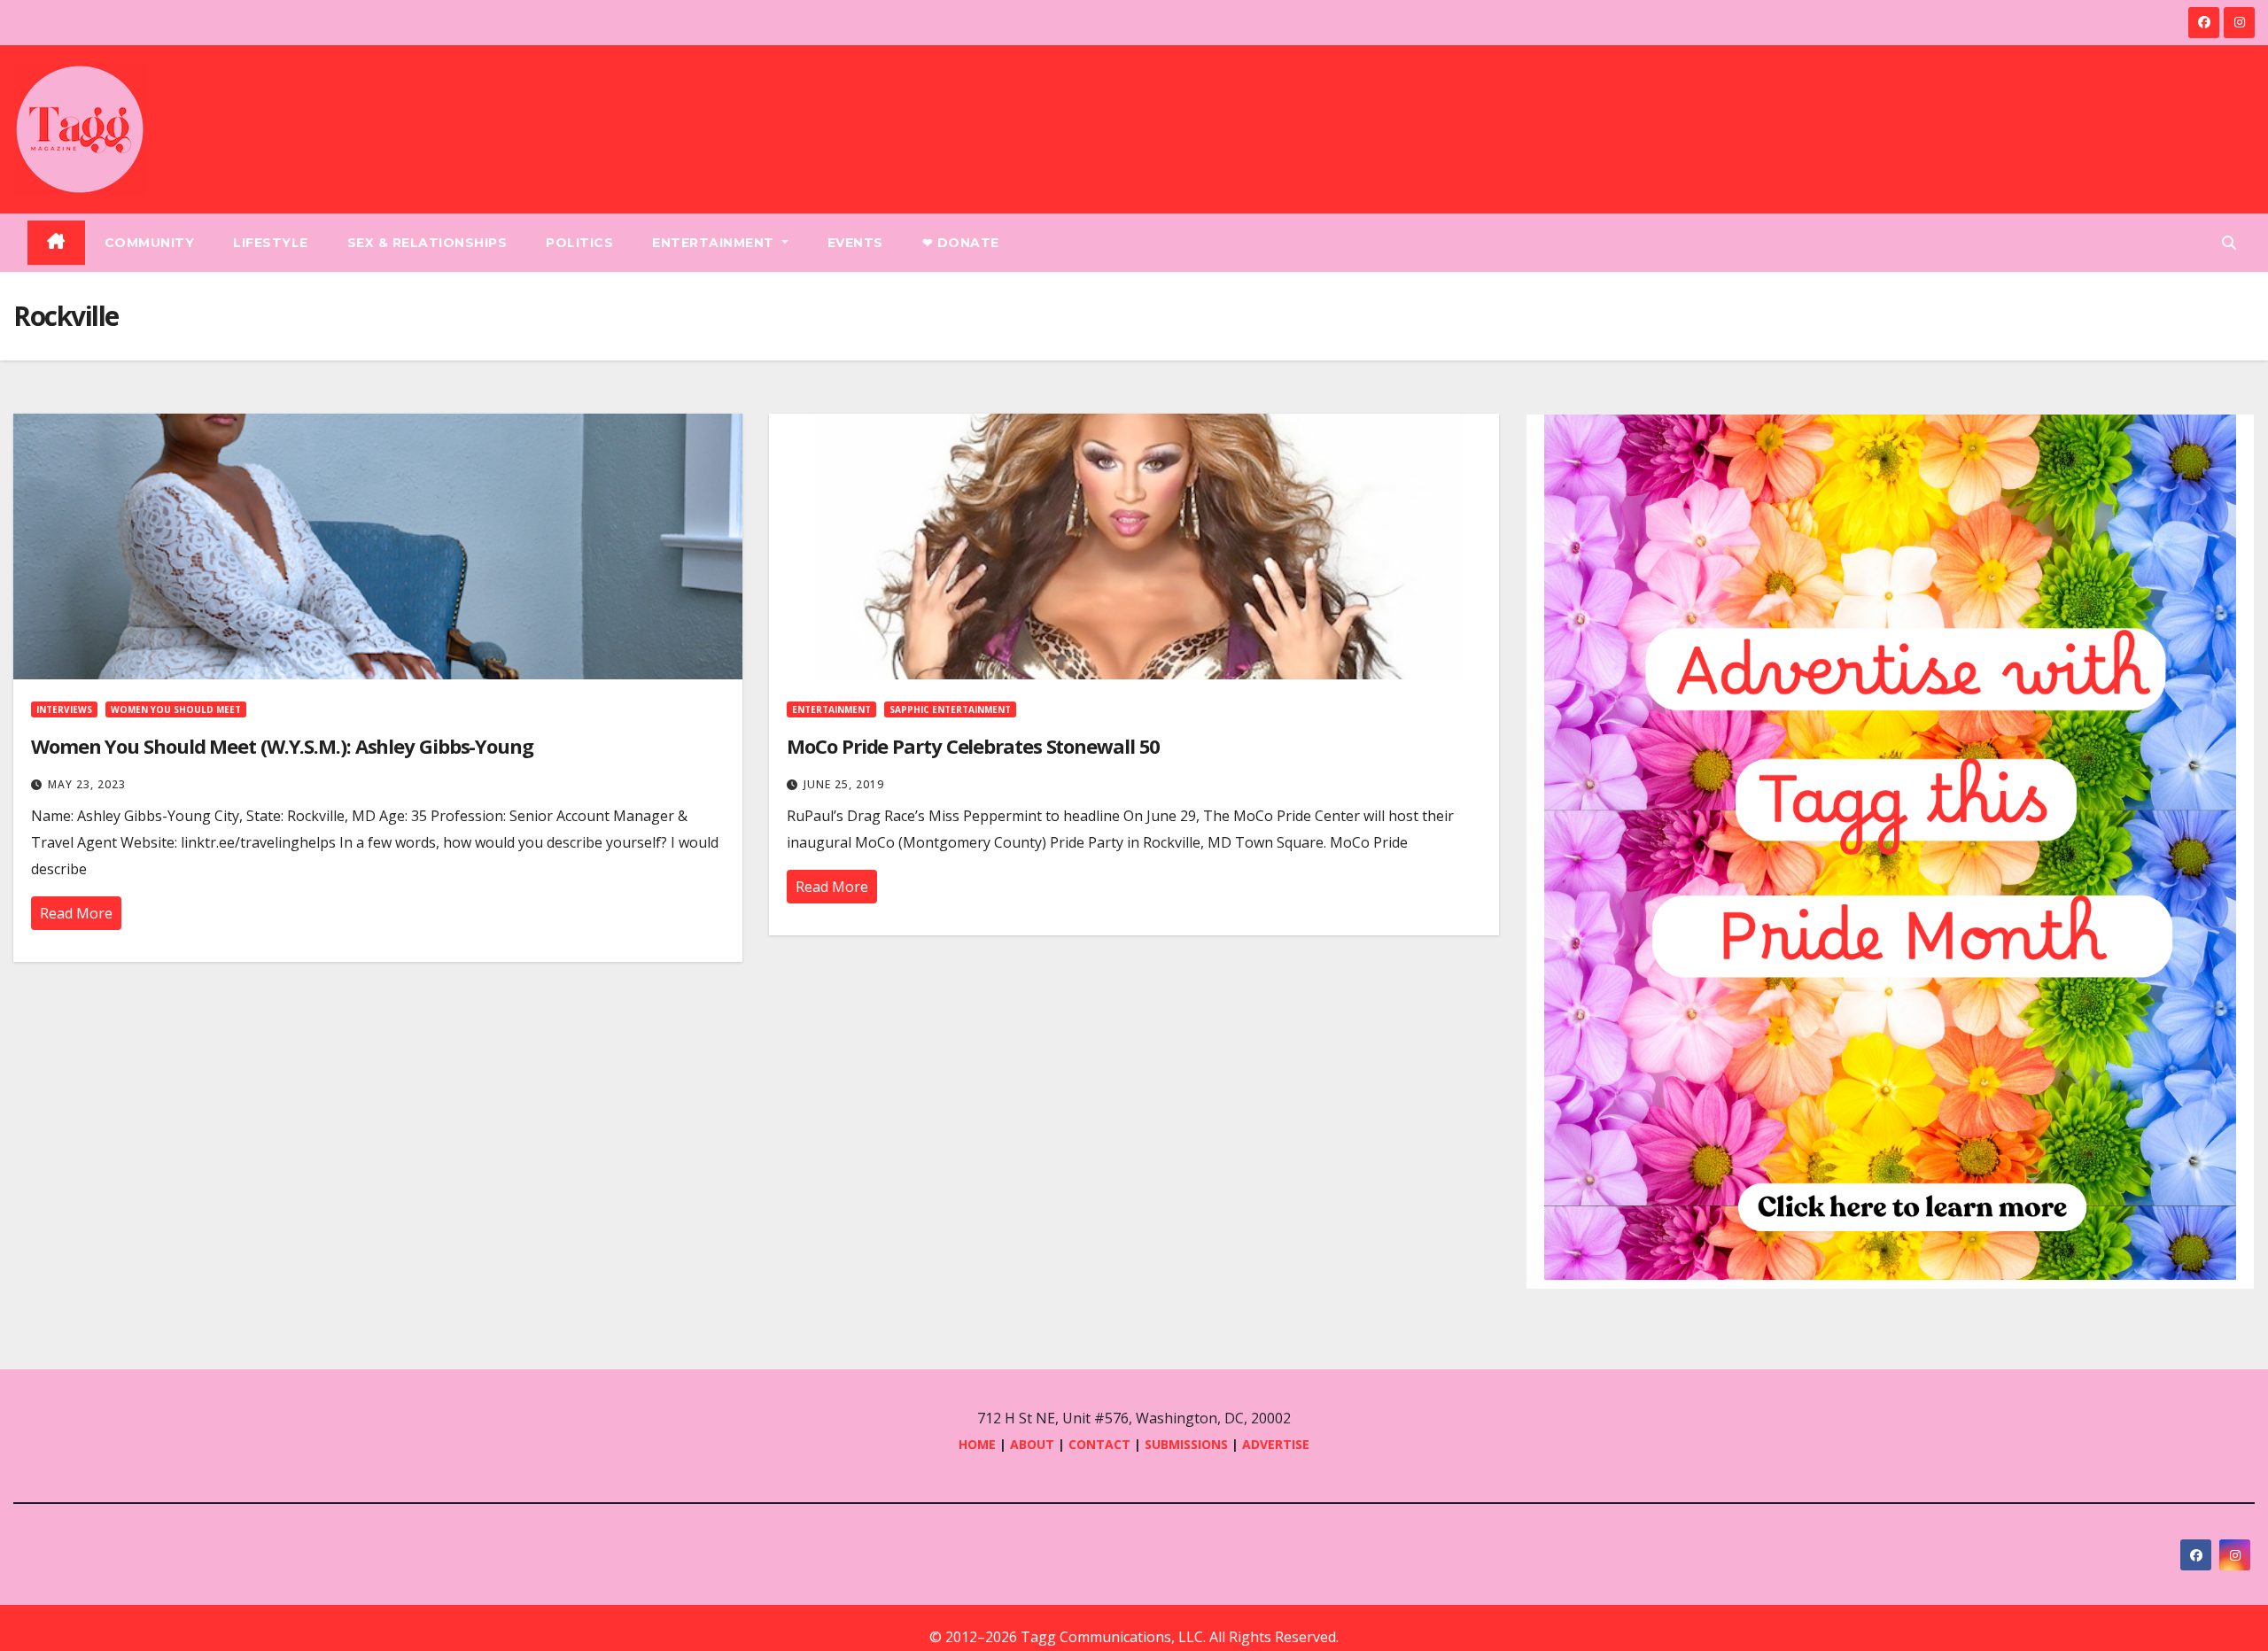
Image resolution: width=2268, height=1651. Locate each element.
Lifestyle (271, 243)
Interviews (64, 709)
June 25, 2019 (844, 784)
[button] (2229, 243)
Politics (579, 243)
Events (855, 243)
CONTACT (1101, 1444)
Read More (76, 913)
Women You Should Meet (176, 709)
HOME (977, 1444)
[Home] (56, 243)
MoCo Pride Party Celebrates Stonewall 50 (973, 746)
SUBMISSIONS (1186, 1444)
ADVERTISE (1276, 1444)
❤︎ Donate (961, 243)
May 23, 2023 (87, 784)
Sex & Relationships (427, 243)
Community (150, 243)
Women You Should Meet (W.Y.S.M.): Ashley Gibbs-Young (282, 746)
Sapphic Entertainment (950, 709)
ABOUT (1032, 1444)
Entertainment (715, 243)
